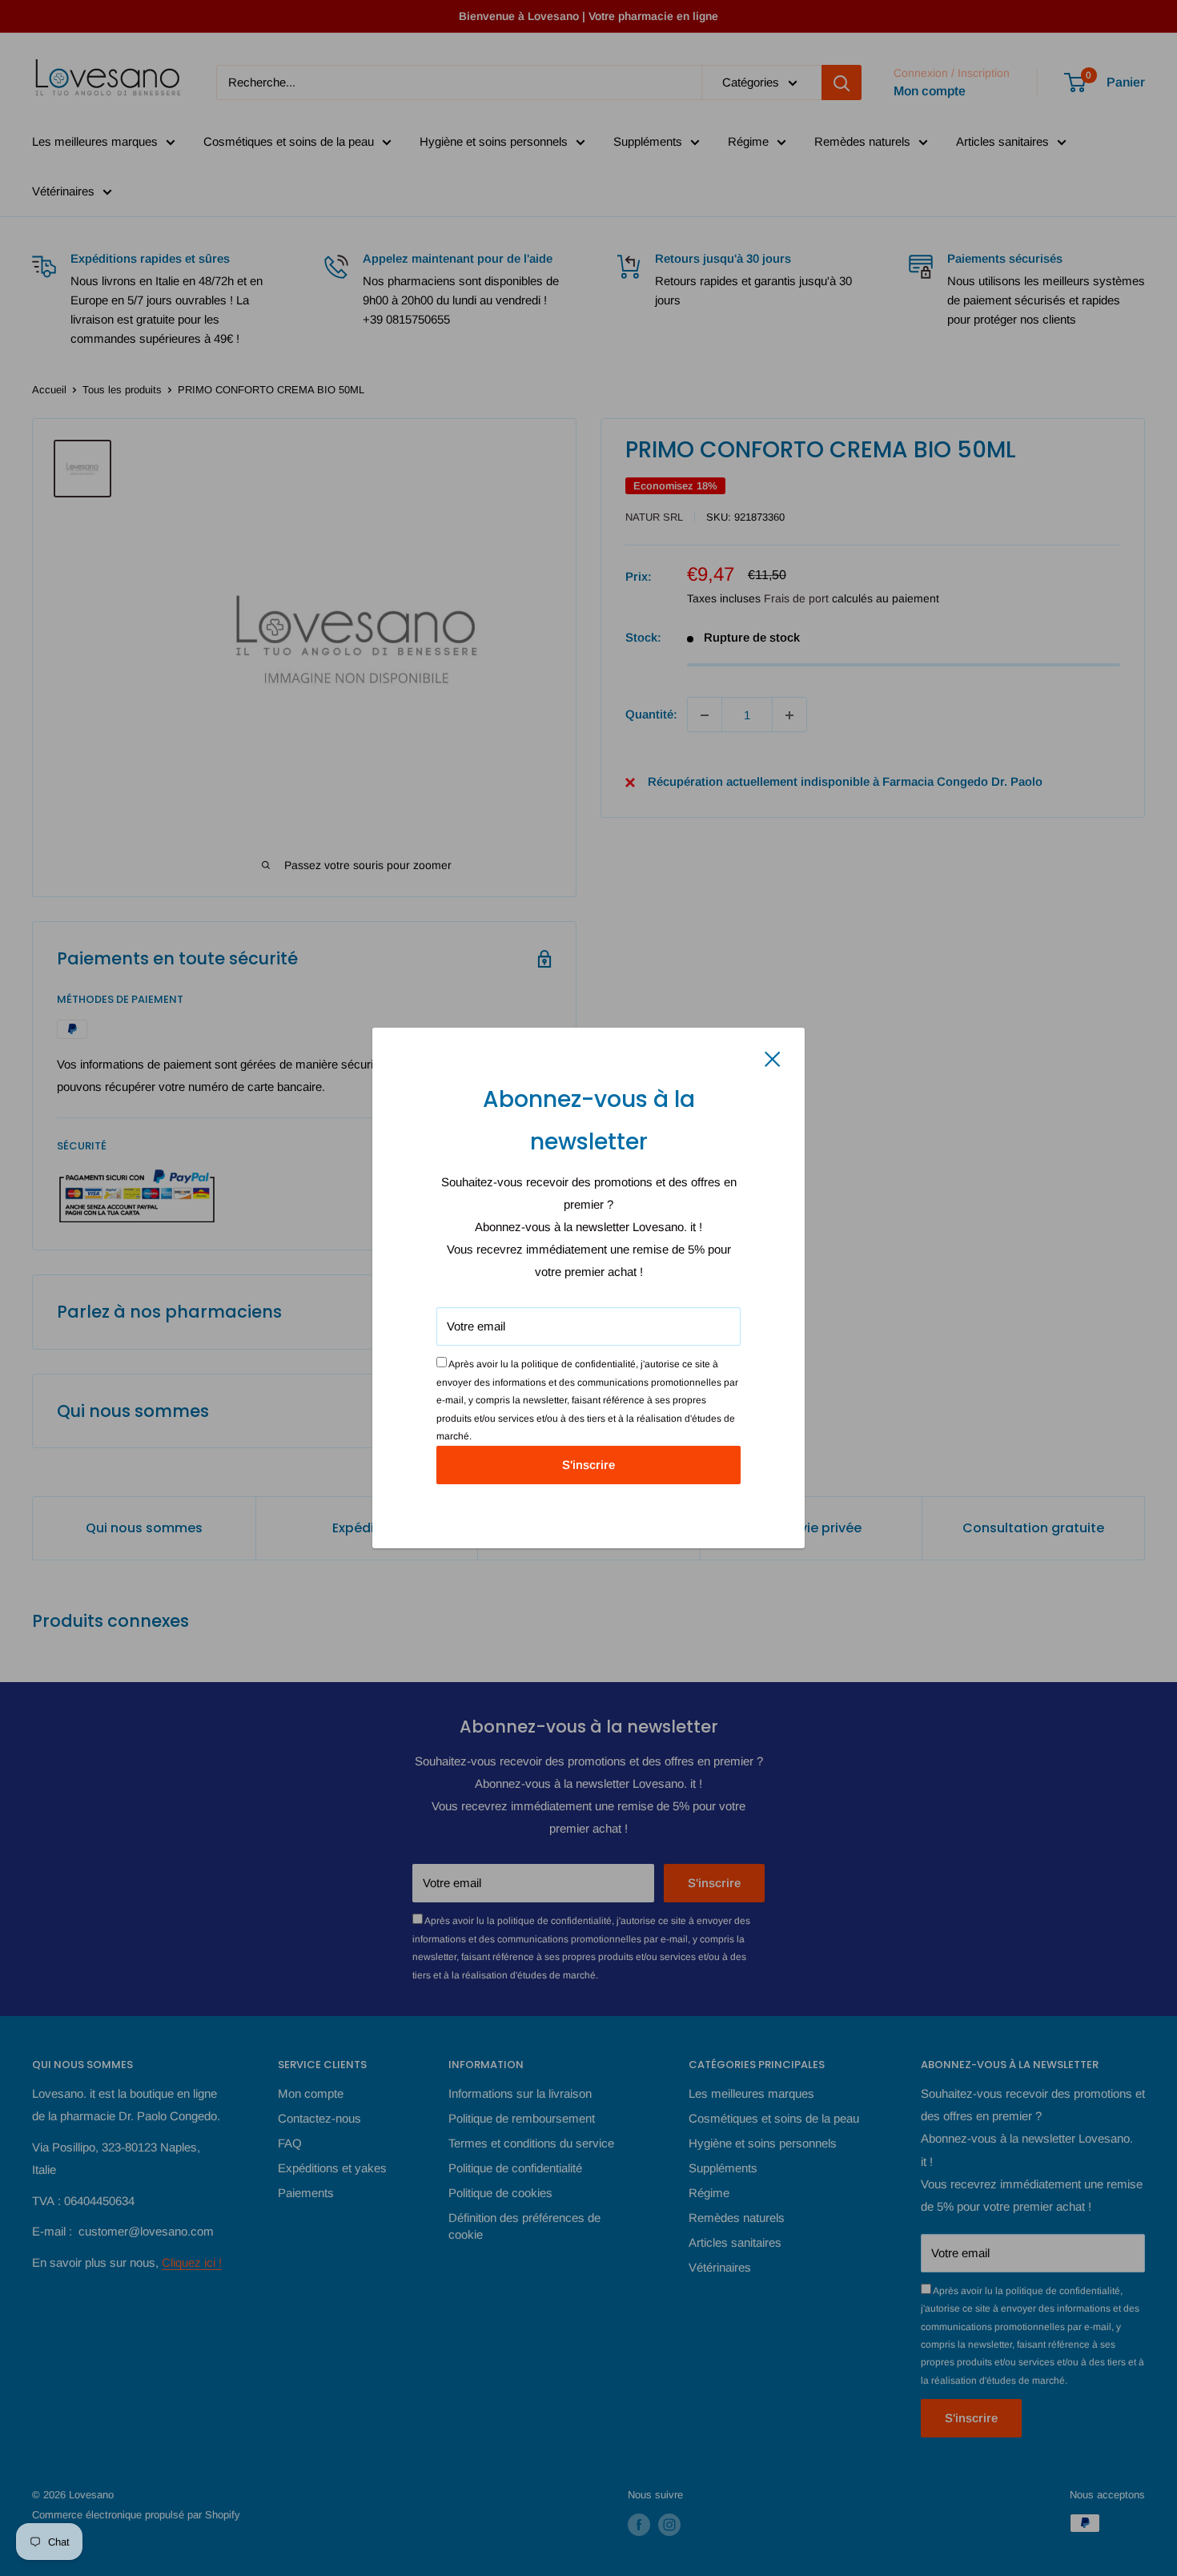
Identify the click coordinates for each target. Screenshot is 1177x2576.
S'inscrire (588, 1465)
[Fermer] (773, 1058)
